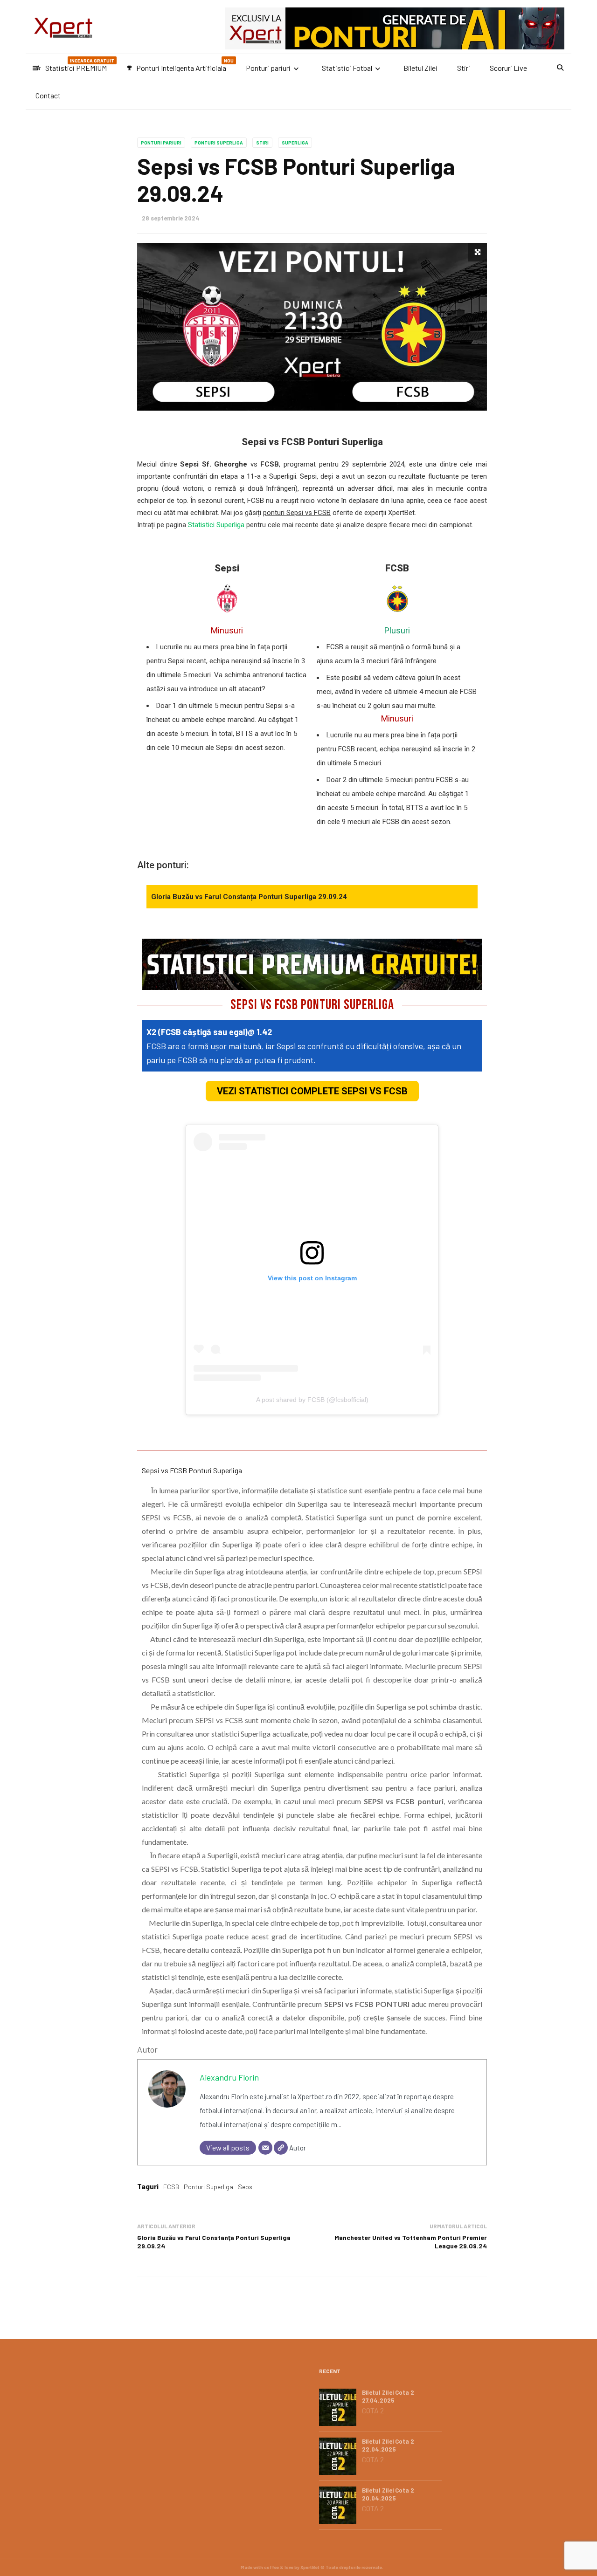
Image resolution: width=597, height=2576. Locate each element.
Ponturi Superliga (219, 143)
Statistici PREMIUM (75, 65)
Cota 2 (373, 2411)
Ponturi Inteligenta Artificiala (180, 65)
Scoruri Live (508, 68)
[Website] (281, 2148)
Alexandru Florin (229, 2077)
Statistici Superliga (216, 525)
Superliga (295, 143)
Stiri (464, 68)
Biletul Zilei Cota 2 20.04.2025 (388, 2494)
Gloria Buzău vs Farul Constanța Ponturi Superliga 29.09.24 (249, 897)
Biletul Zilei (420, 68)
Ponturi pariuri (268, 68)
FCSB (171, 2187)
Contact (48, 95)
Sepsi (246, 2187)
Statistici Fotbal (347, 68)
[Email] (265, 2148)
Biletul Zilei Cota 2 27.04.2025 (388, 2396)
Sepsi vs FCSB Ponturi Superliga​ (192, 1470)
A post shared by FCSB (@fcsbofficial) (312, 1400)
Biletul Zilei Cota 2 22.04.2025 (388, 2445)
